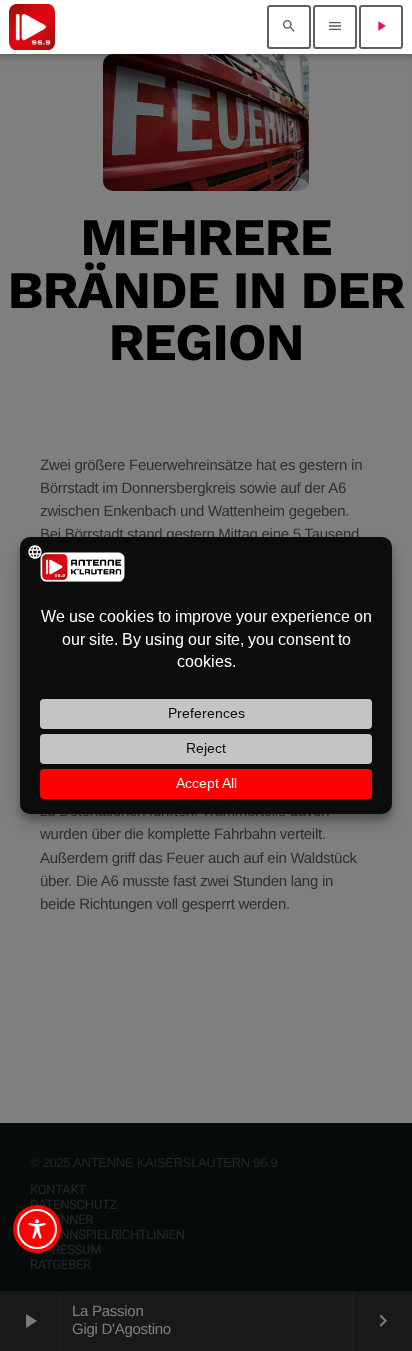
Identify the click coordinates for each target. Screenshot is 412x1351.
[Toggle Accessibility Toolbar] (37, 1229)
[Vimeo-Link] (32, 27)
